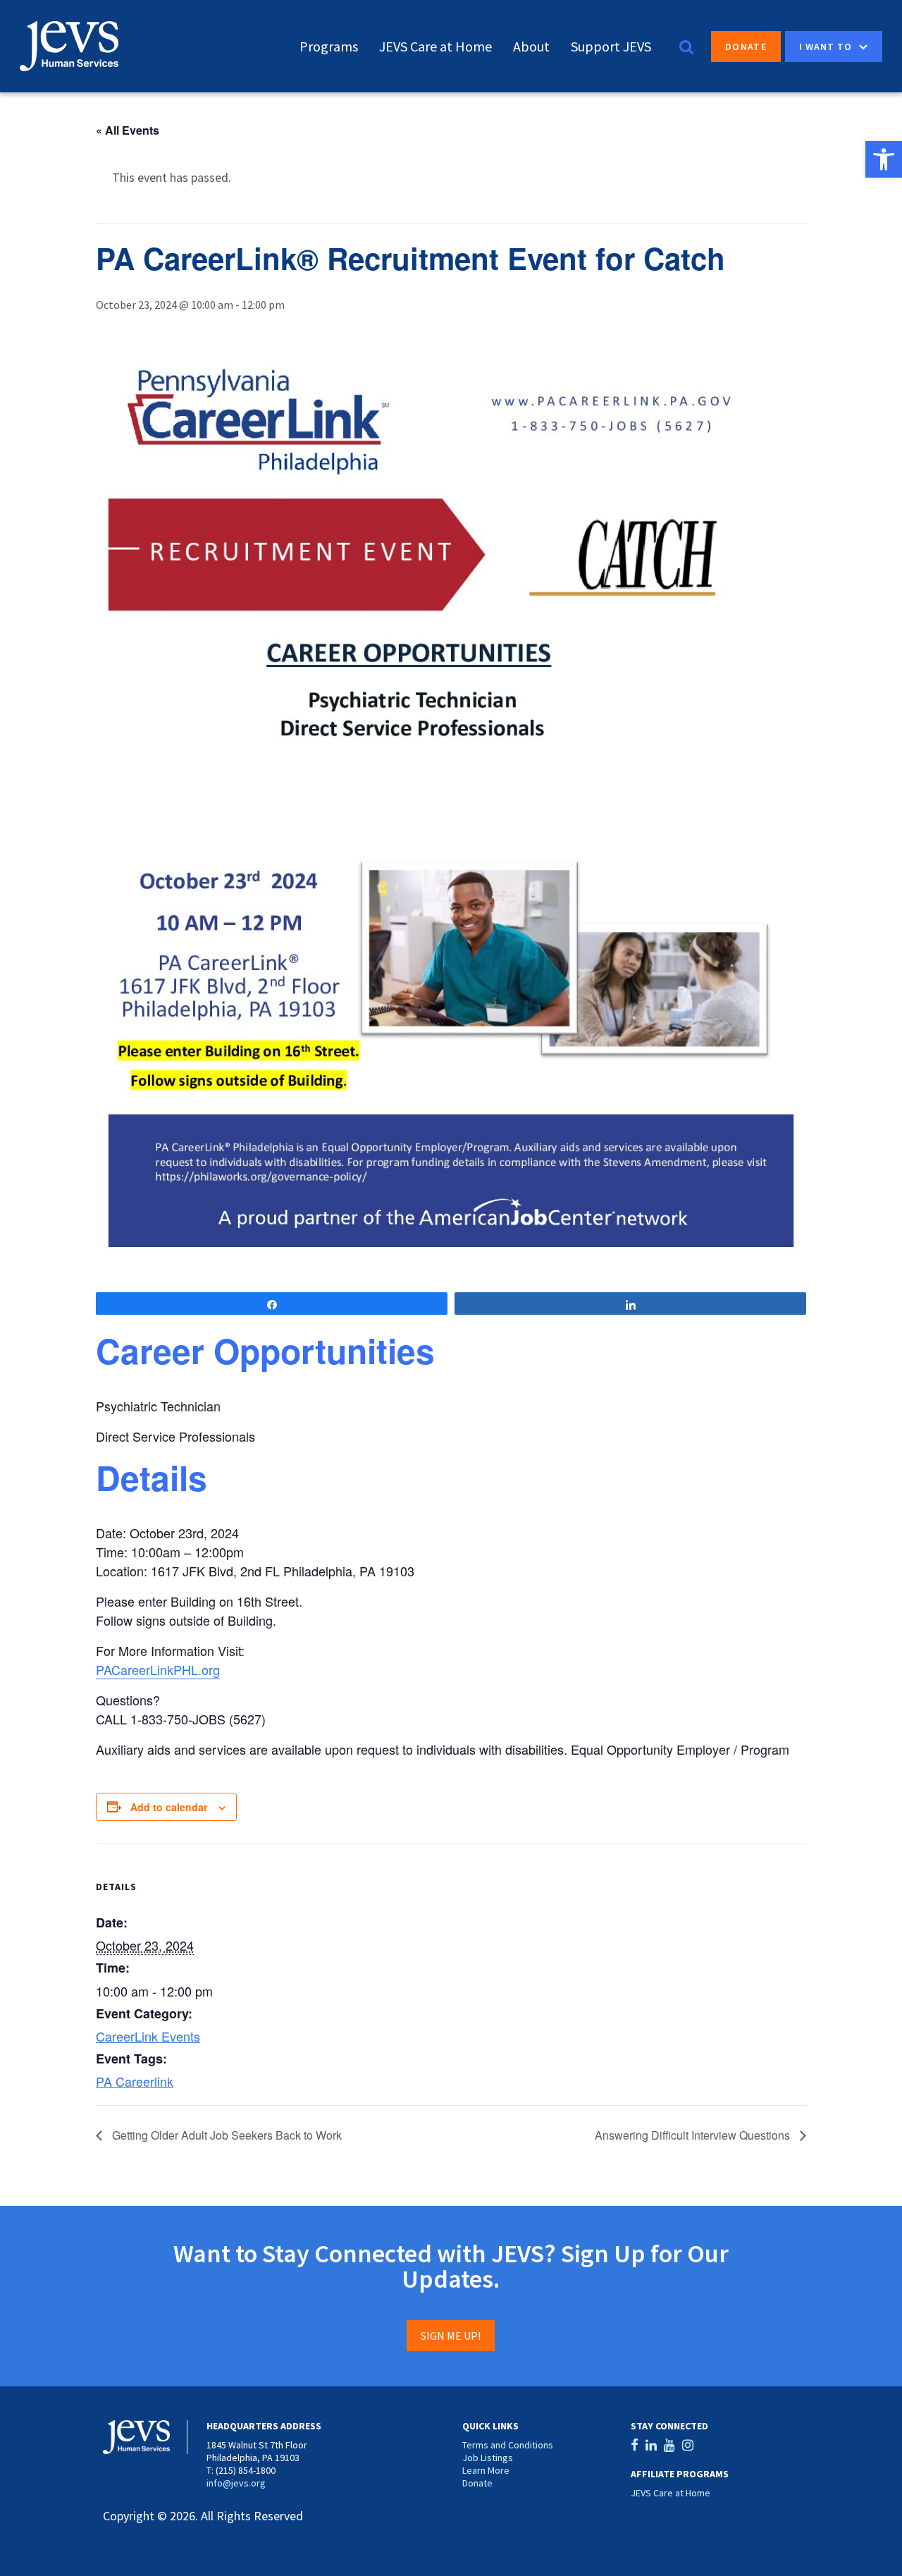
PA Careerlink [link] (135, 2081)
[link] (884, 159)
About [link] (531, 46)
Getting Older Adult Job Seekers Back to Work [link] (225, 2135)
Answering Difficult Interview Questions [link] (694, 2135)
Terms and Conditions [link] (508, 2445)
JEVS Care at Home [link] (435, 46)
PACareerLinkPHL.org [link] (158, 1669)
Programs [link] (329, 46)
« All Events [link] (128, 130)
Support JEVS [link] (611, 46)
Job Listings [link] (488, 2458)
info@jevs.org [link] (236, 2483)
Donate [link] (746, 47)
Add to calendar (169, 1807)
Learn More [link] (486, 2470)
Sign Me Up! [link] (451, 2336)
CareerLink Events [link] (148, 2036)
